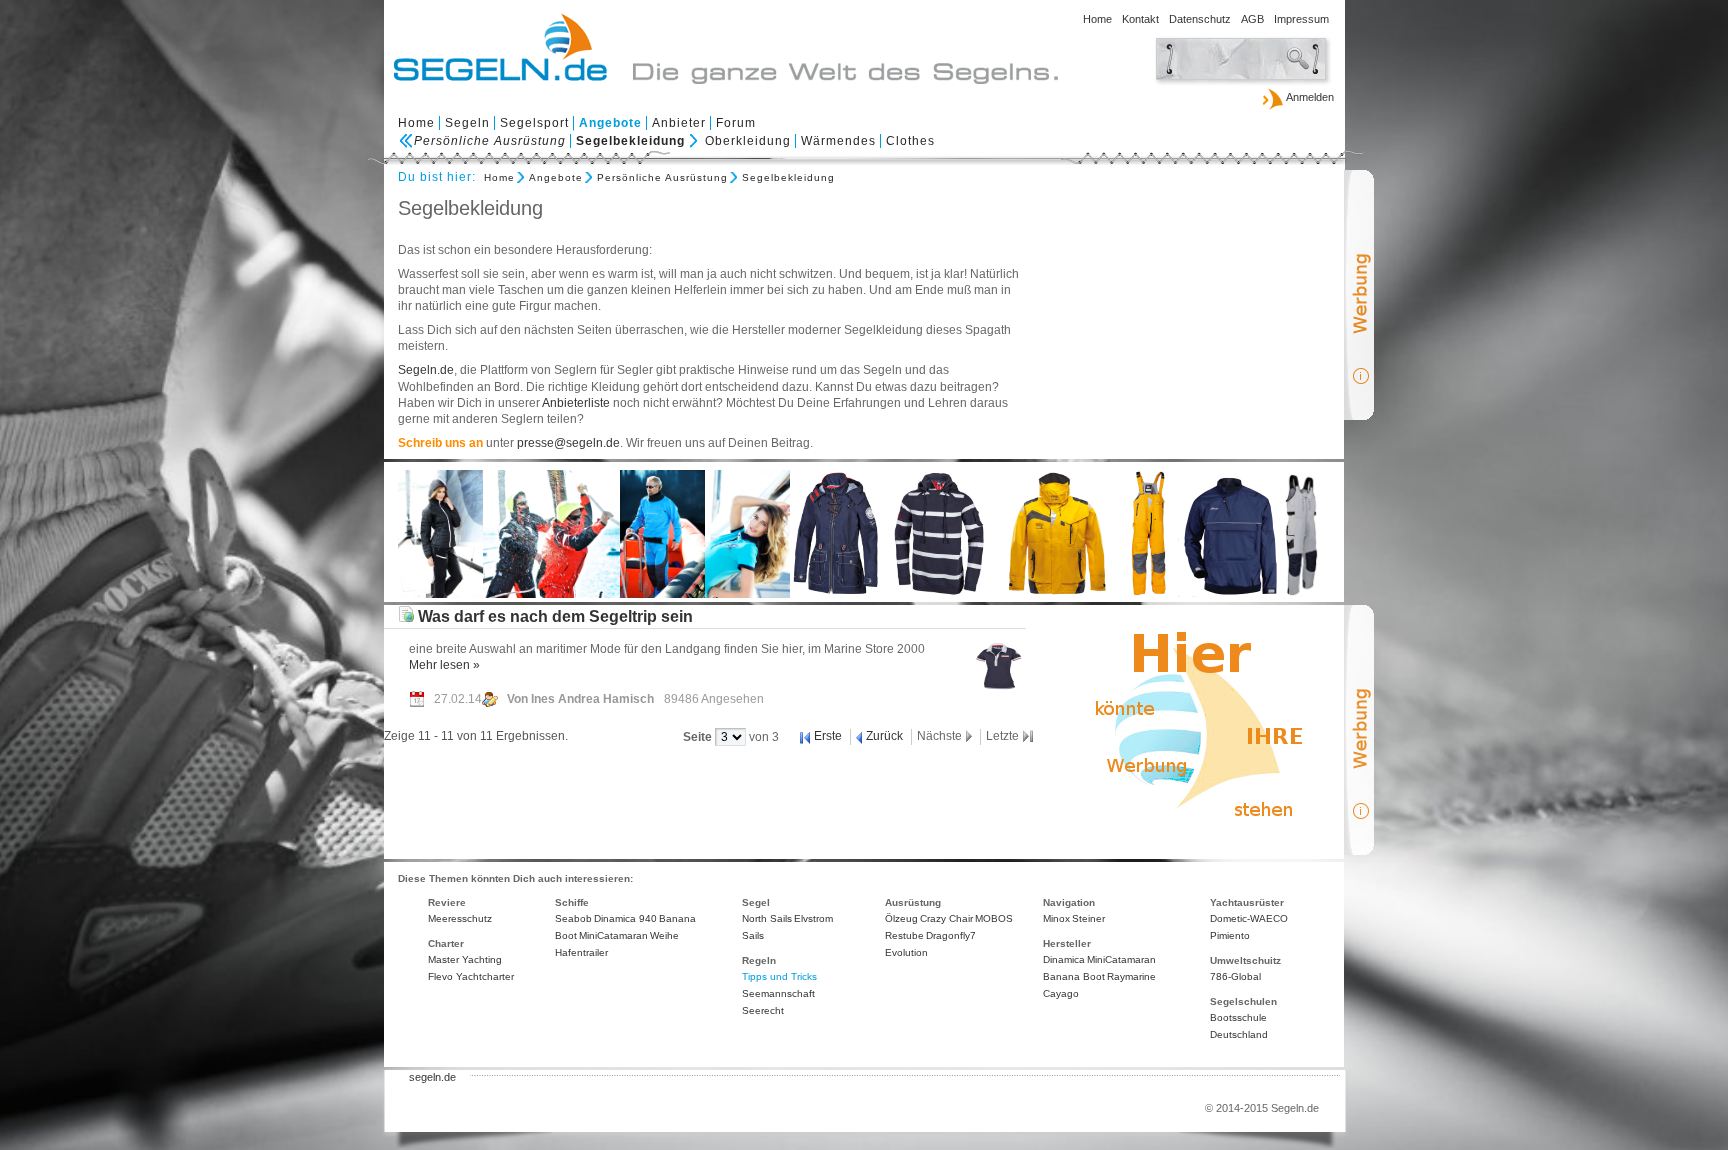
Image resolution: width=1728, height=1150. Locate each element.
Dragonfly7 (951, 935)
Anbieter (679, 123)
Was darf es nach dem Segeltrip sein (553, 616)
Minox (1056, 918)
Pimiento (1230, 935)
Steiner (1088, 918)
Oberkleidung (748, 141)
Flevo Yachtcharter (471, 976)
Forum (736, 123)
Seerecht (763, 1010)
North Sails (767, 918)
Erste (828, 736)
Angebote (610, 123)
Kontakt (1140, 19)
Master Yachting (465, 959)
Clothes (910, 141)
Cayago (1061, 993)
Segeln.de (426, 370)
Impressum (1301, 19)
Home (1097, 19)
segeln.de (432, 1077)
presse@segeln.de (568, 443)
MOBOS (994, 918)
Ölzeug (901, 918)
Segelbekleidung (630, 141)
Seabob (573, 918)
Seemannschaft (778, 993)
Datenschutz (1200, 19)
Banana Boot (1074, 976)
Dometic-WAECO (1249, 918)
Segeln (467, 123)
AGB (1252, 19)
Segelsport (534, 123)
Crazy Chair (946, 918)
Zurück (884, 736)
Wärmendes (838, 141)
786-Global (1235, 976)
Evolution (906, 952)
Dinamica (1064, 959)
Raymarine (1131, 976)
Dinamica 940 (625, 918)
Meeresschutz (460, 918)
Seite (699, 737)
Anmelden (1308, 97)
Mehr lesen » (444, 665)
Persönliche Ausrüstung (490, 141)
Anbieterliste (576, 403)
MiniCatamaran (613, 935)
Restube (904, 935)
